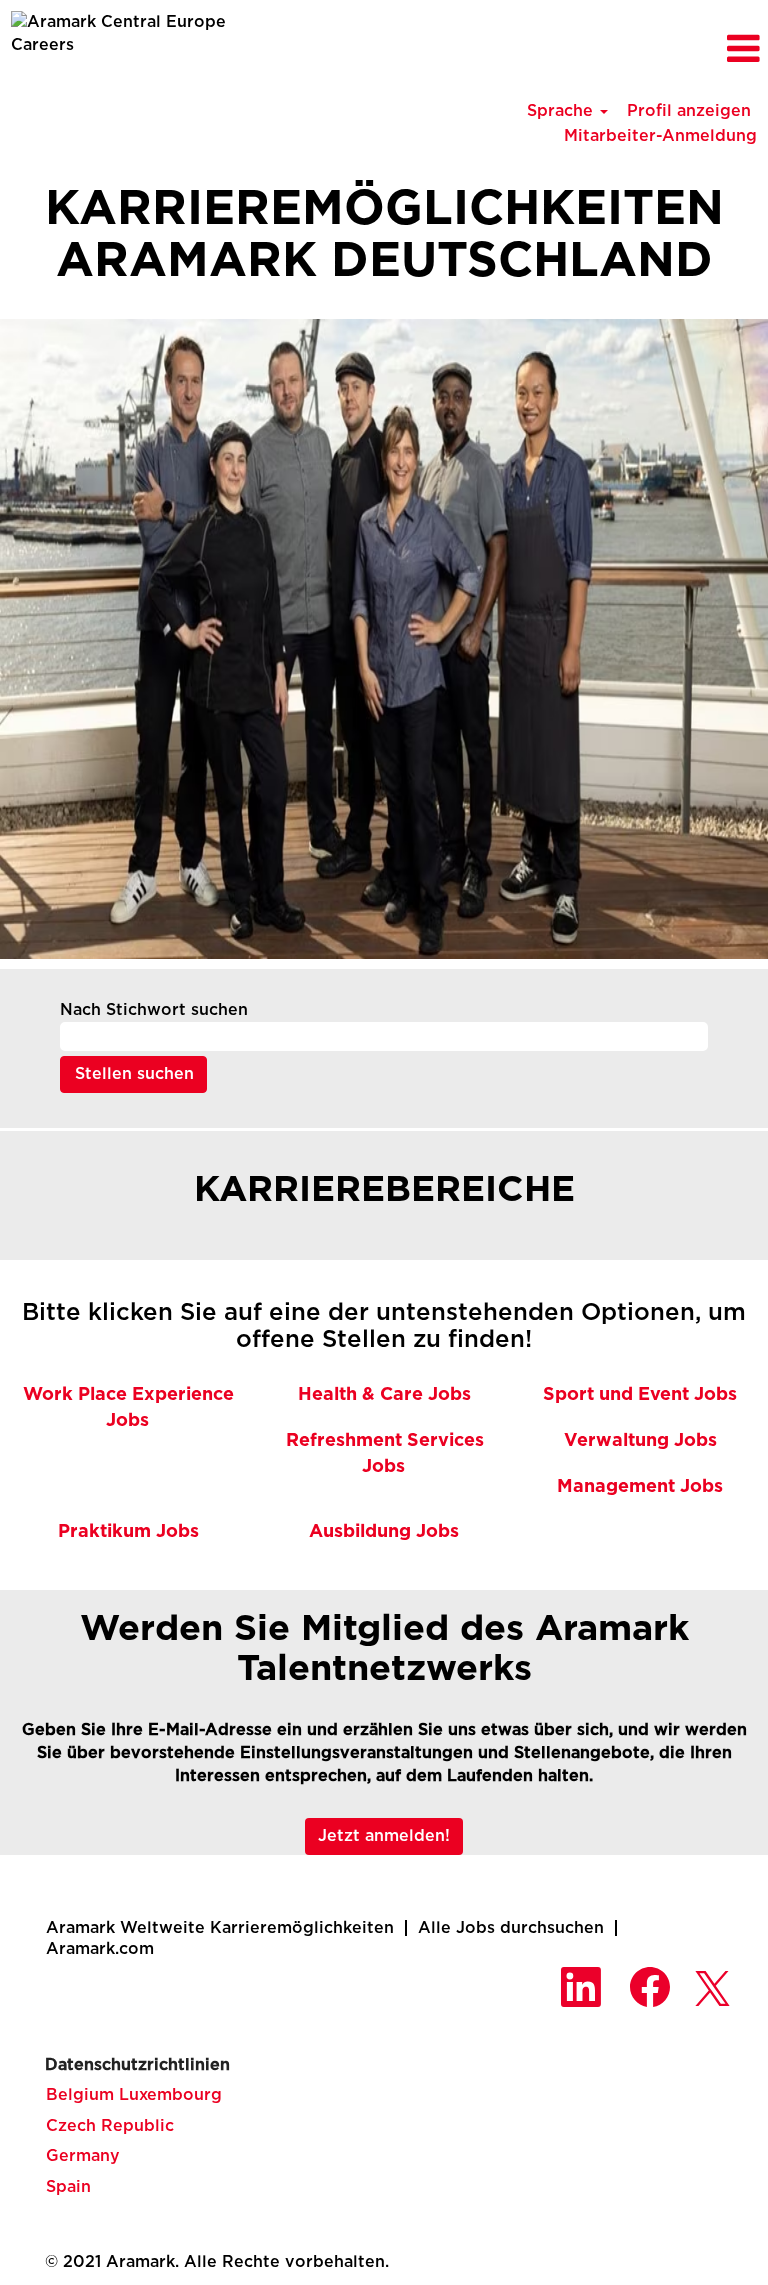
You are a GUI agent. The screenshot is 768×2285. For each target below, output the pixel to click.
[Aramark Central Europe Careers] (128, 34)
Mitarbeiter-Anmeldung (660, 136)
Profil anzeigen (689, 111)
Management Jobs (640, 1487)
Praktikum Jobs (128, 1532)
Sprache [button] (562, 111)
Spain (68, 2187)
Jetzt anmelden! (384, 1836)
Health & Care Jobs (384, 1395)
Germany (83, 2156)
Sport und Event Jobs (640, 1395)
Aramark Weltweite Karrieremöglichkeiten (220, 1928)
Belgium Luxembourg (134, 2095)
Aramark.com (100, 1949)
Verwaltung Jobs (640, 1441)
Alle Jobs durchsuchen (511, 1928)
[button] (640, 49)
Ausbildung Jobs (384, 1532)
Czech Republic (110, 2126)
